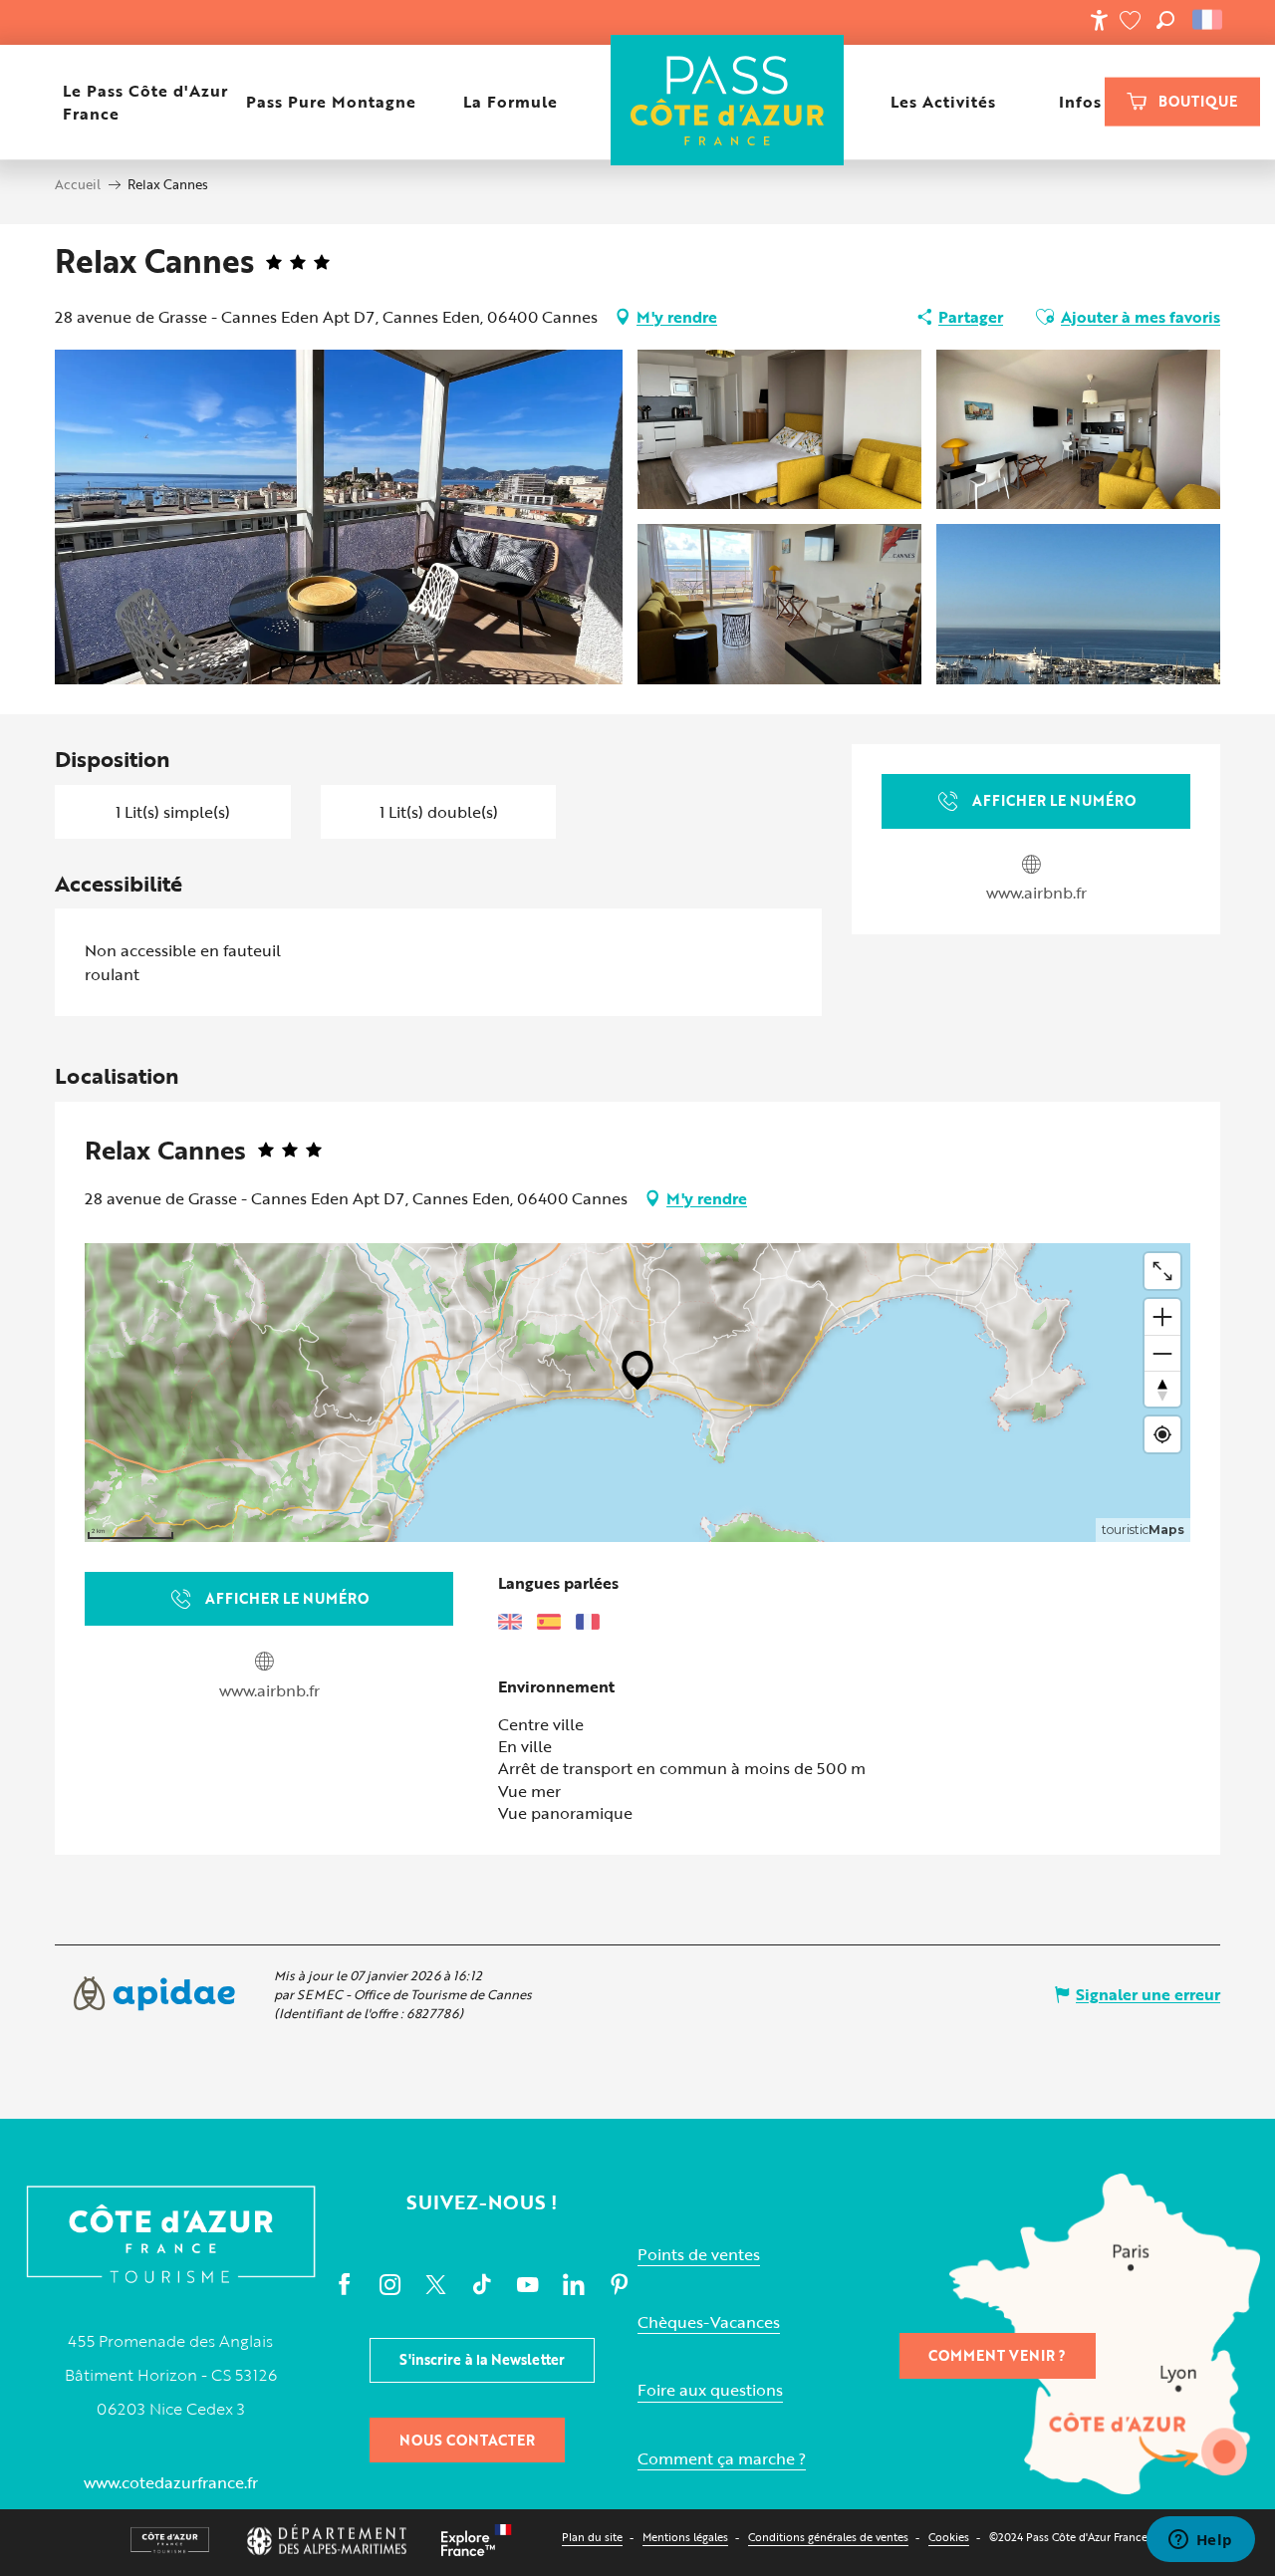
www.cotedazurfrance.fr (171, 2482)
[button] (1165, 20)
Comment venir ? (997, 2355)
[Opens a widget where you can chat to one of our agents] (1200, 2541)
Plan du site (592, 2537)
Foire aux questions (710, 2390)
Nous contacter (467, 2440)
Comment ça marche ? (722, 2459)
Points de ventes (699, 2255)
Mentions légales (685, 2537)
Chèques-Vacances (709, 2322)
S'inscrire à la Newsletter (482, 2359)
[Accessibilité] (1099, 20)
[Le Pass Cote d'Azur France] (728, 102)
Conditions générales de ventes (828, 2537)
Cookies (949, 2537)
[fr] (1209, 20)
